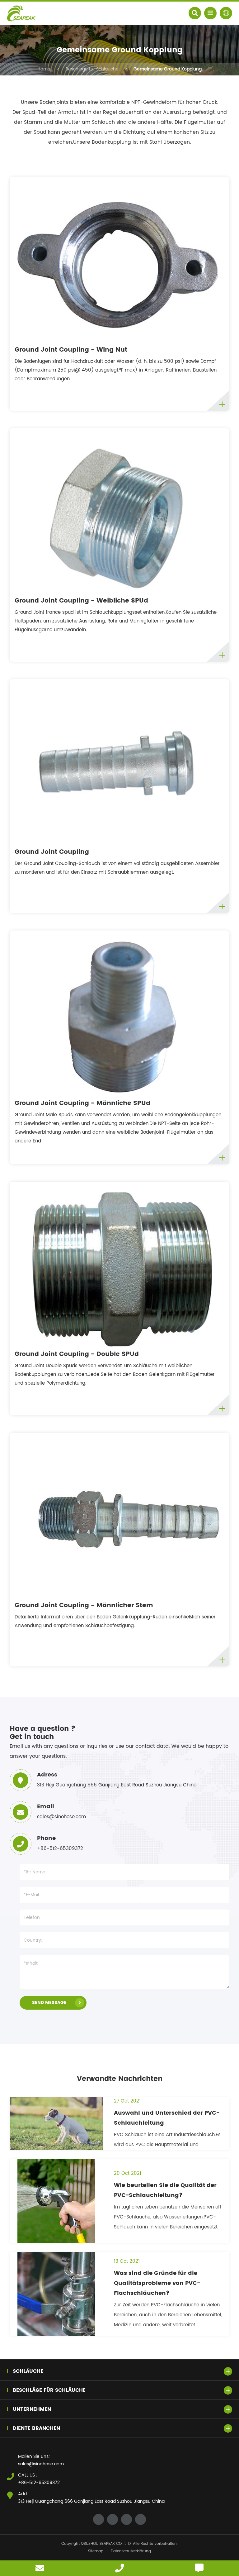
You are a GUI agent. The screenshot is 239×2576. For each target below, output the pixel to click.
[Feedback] (199, 2568)
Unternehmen (32, 2409)
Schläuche (28, 2371)
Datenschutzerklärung (131, 2551)
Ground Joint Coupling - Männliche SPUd (82, 1103)
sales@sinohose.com (41, 2464)
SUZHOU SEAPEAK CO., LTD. (108, 2544)
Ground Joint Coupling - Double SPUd (77, 1354)
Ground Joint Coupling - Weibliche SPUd (81, 601)
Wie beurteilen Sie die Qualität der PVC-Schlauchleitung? (165, 2190)
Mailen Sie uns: (34, 2456)
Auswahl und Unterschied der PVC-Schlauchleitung (167, 2118)
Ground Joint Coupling (52, 852)
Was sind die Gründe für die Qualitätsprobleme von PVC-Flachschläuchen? (157, 2283)
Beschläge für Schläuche (92, 69)
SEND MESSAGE (49, 2003)
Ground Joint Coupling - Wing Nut (71, 350)
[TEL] (119, 2568)
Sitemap (96, 2551)
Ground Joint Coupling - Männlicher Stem (84, 1606)
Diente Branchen (36, 2428)
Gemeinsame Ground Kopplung (168, 69)
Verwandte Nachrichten (120, 2079)
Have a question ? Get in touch (42, 1733)
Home (44, 69)
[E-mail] (40, 2568)
